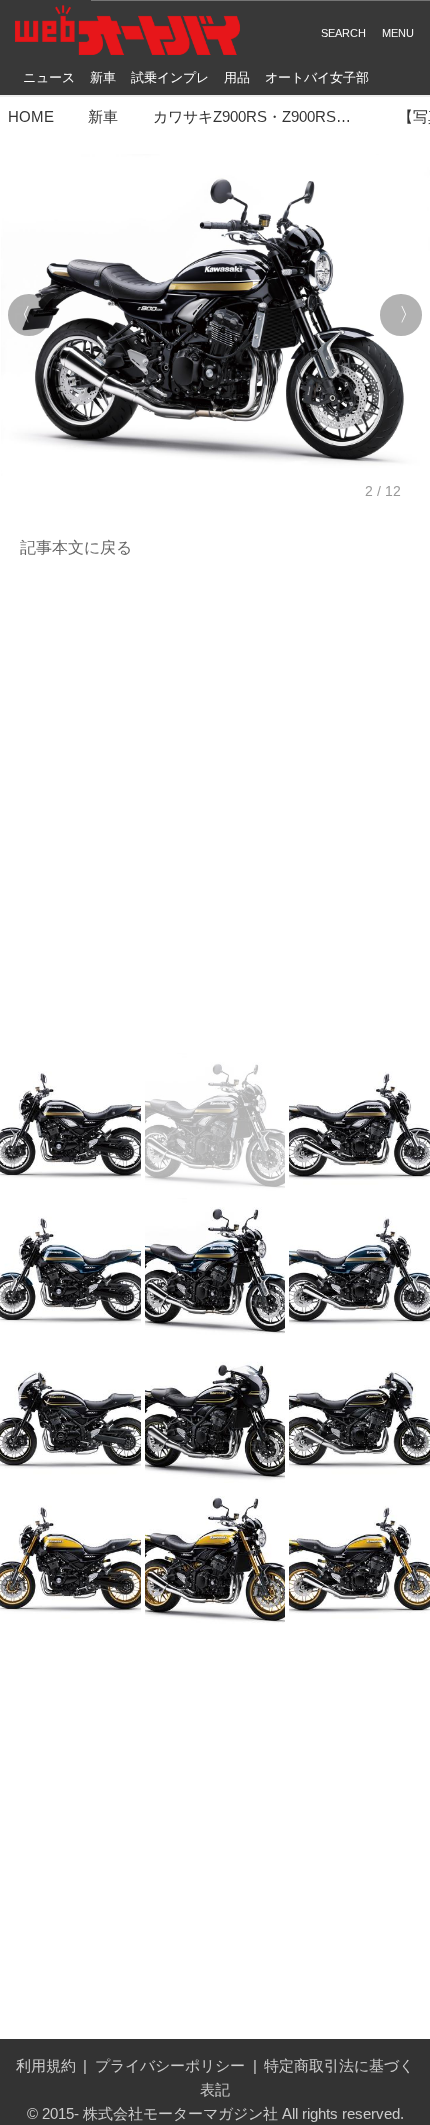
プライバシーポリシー (170, 2065)
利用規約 (46, 2065)
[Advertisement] (215, 807)
